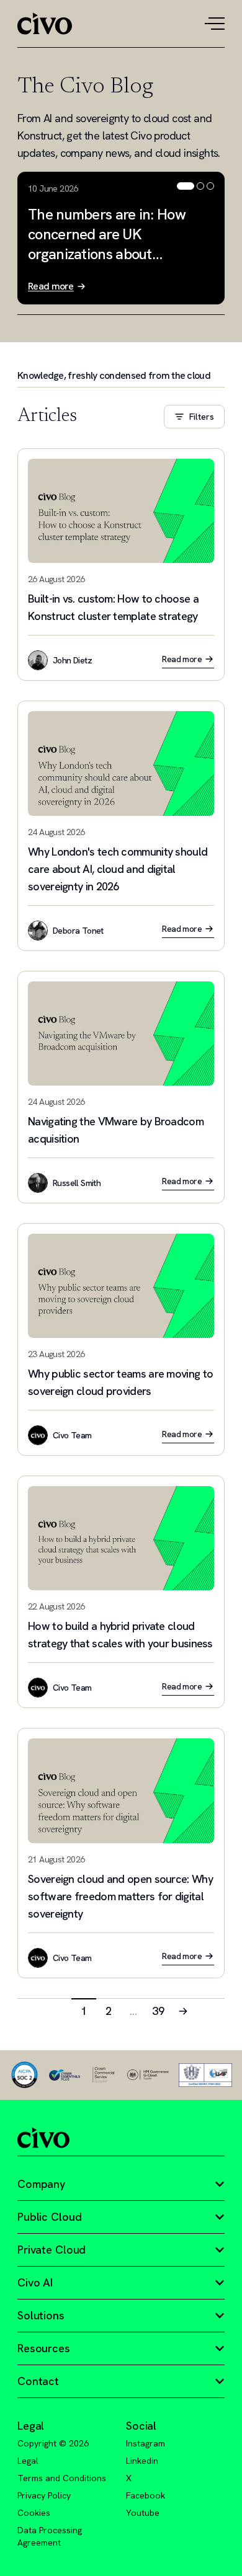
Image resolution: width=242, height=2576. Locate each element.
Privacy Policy (44, 2495)
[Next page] (183, 2011)
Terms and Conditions (62, 2478)
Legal (28, 2461)
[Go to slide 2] (200, 186)
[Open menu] (215, 24)
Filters (202, 417)
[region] (121, 238)
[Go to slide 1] (186, 186)
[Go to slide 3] (210, 186)
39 (158, 2011)
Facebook (146, 2495)
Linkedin (142, 2461)
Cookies (34, 2513)
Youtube (143, 2513)
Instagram (146, 2443)
